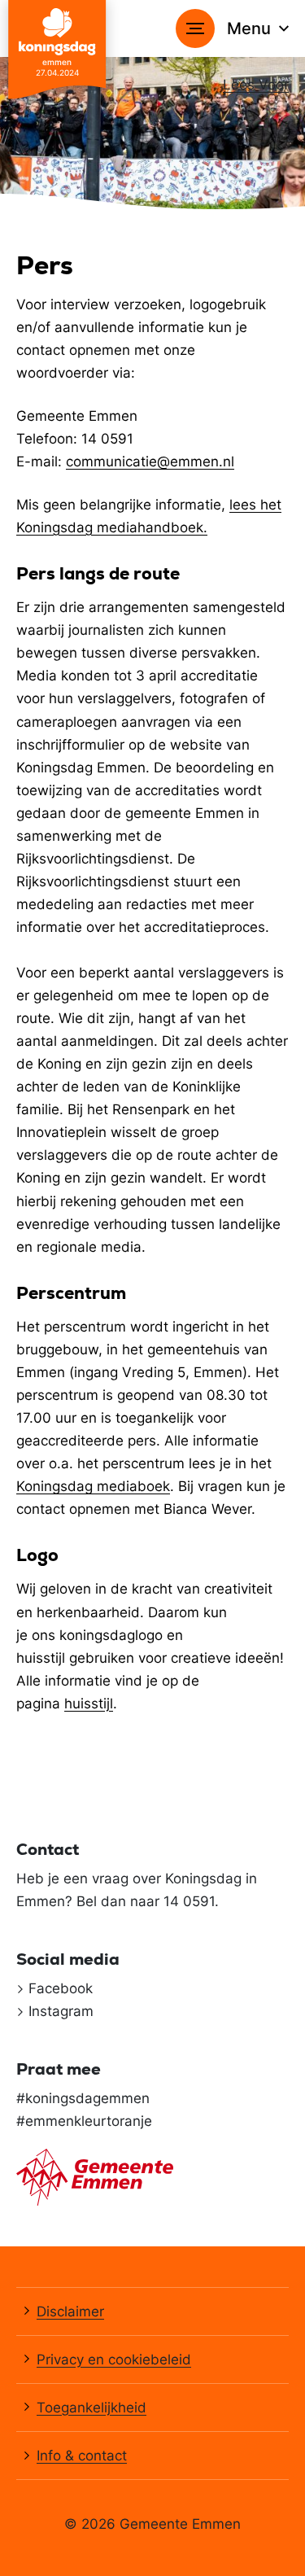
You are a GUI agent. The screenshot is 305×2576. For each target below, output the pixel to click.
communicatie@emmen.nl (150, 461)
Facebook (61, 1988)
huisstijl (89, 1703)
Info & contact (82, 2456)
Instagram (61, 2011)
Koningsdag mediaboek (93, 1486)
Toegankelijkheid (91, 2408)
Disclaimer (70, 2311)
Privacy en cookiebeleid (114, 2360)
